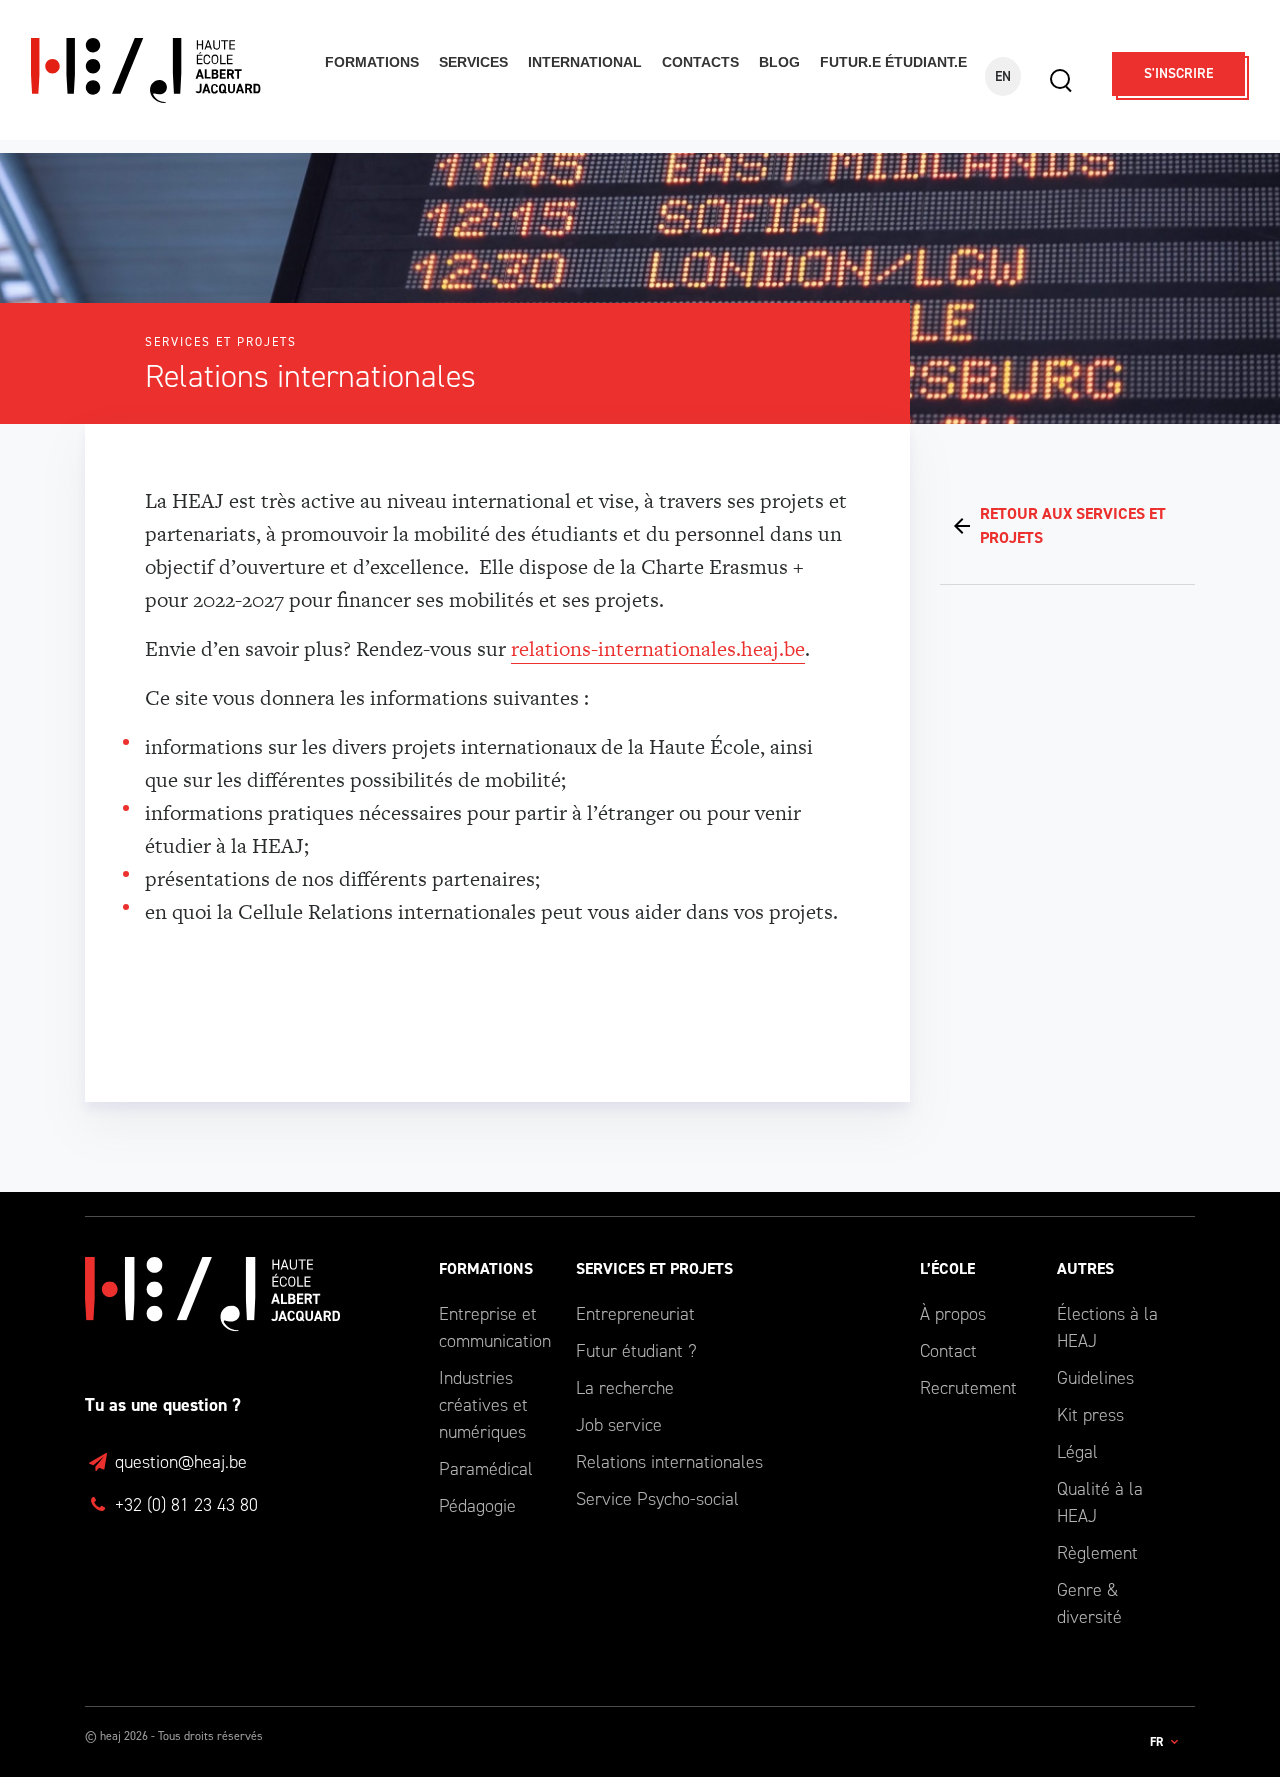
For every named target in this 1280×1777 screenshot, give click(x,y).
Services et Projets (654, 1268)
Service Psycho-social (657, 1499)
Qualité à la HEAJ (1100, 1502)
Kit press (1090, 1415)
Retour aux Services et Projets (1073, 525)
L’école (947, 1268)
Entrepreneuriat (635, 1314)
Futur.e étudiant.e (893, 62)
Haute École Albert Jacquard (165, 70)
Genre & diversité (1089, 1603)
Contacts (700, 62)
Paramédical (486, 1469)
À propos (953, 1314)
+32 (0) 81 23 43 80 (184, 1505)
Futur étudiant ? (636, 1351)
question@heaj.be (178, 1462)
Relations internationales (669, 1462)
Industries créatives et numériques (483, 1405)
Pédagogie (477, 1506)
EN (1003, 76)
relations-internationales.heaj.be (658, 648)
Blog (779, 62)
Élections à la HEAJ (1107, 1327)
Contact (948, 1351)
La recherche (625, 1388)
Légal (1077, 1452)
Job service (619, 1425)
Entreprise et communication (492, 1327)
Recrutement (968, 1388)
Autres (1085, 1268)
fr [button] (1158, 1742)
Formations (372, 62)
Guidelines (1095, 1378)
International (585, 62)
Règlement (1097, 1553)
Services (473, 62)
